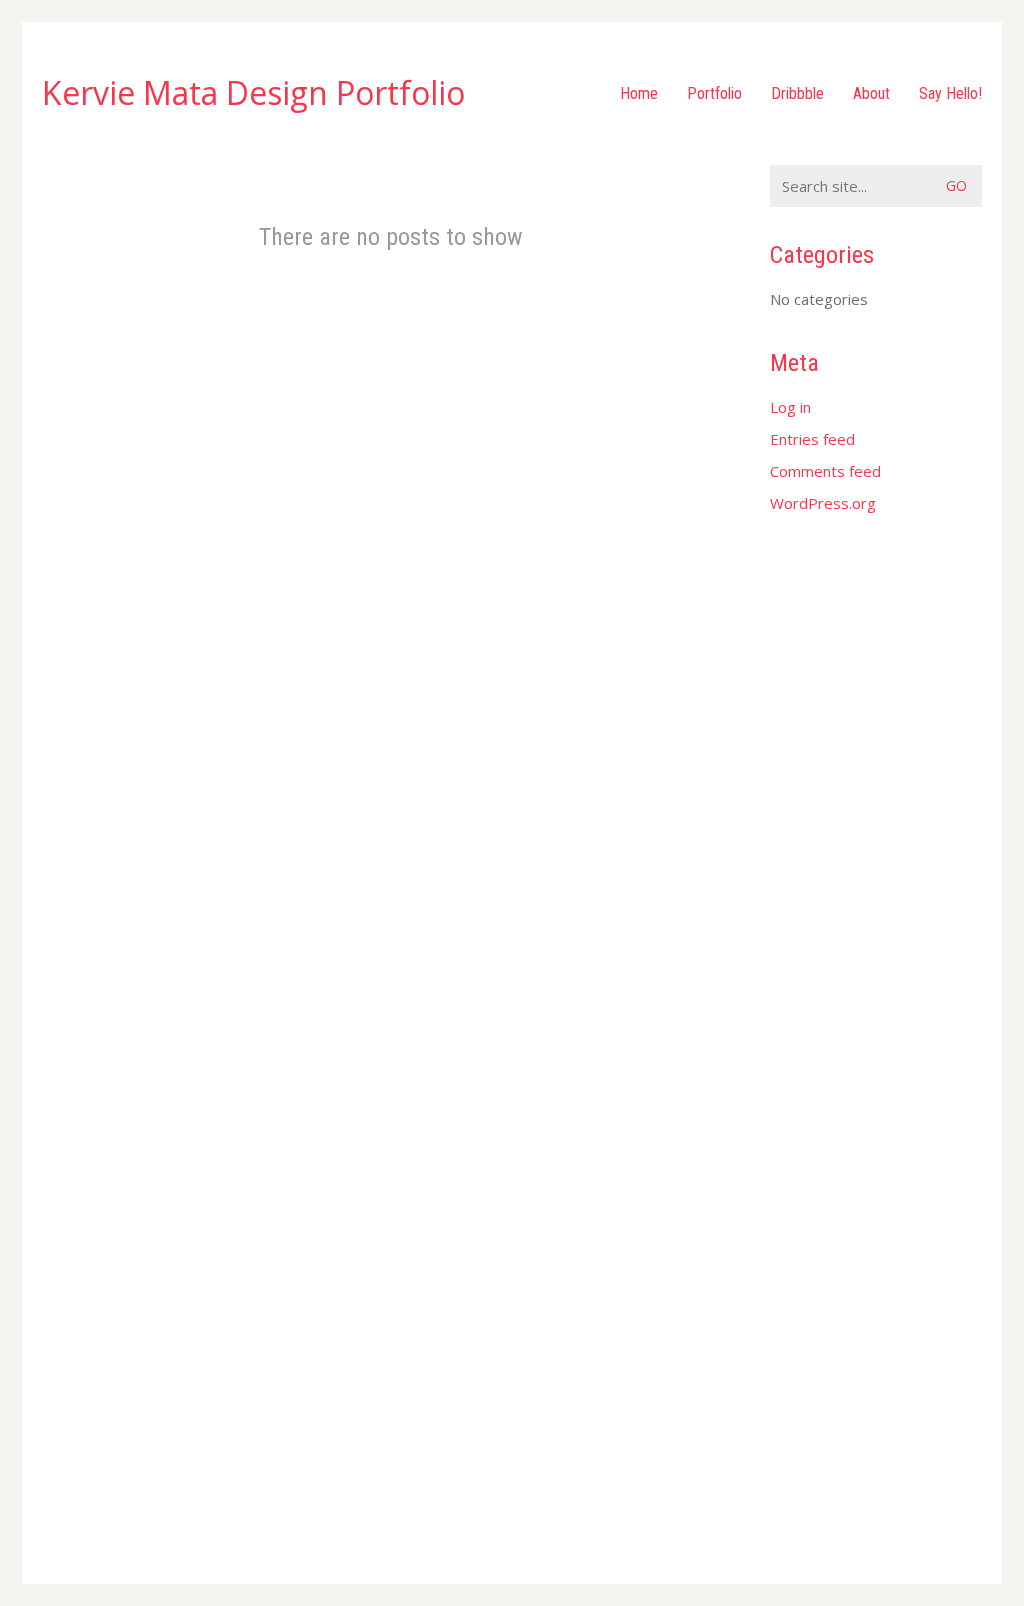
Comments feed (825, 471)
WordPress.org (823, 503)
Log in (790, 407)
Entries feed (812, 439)
